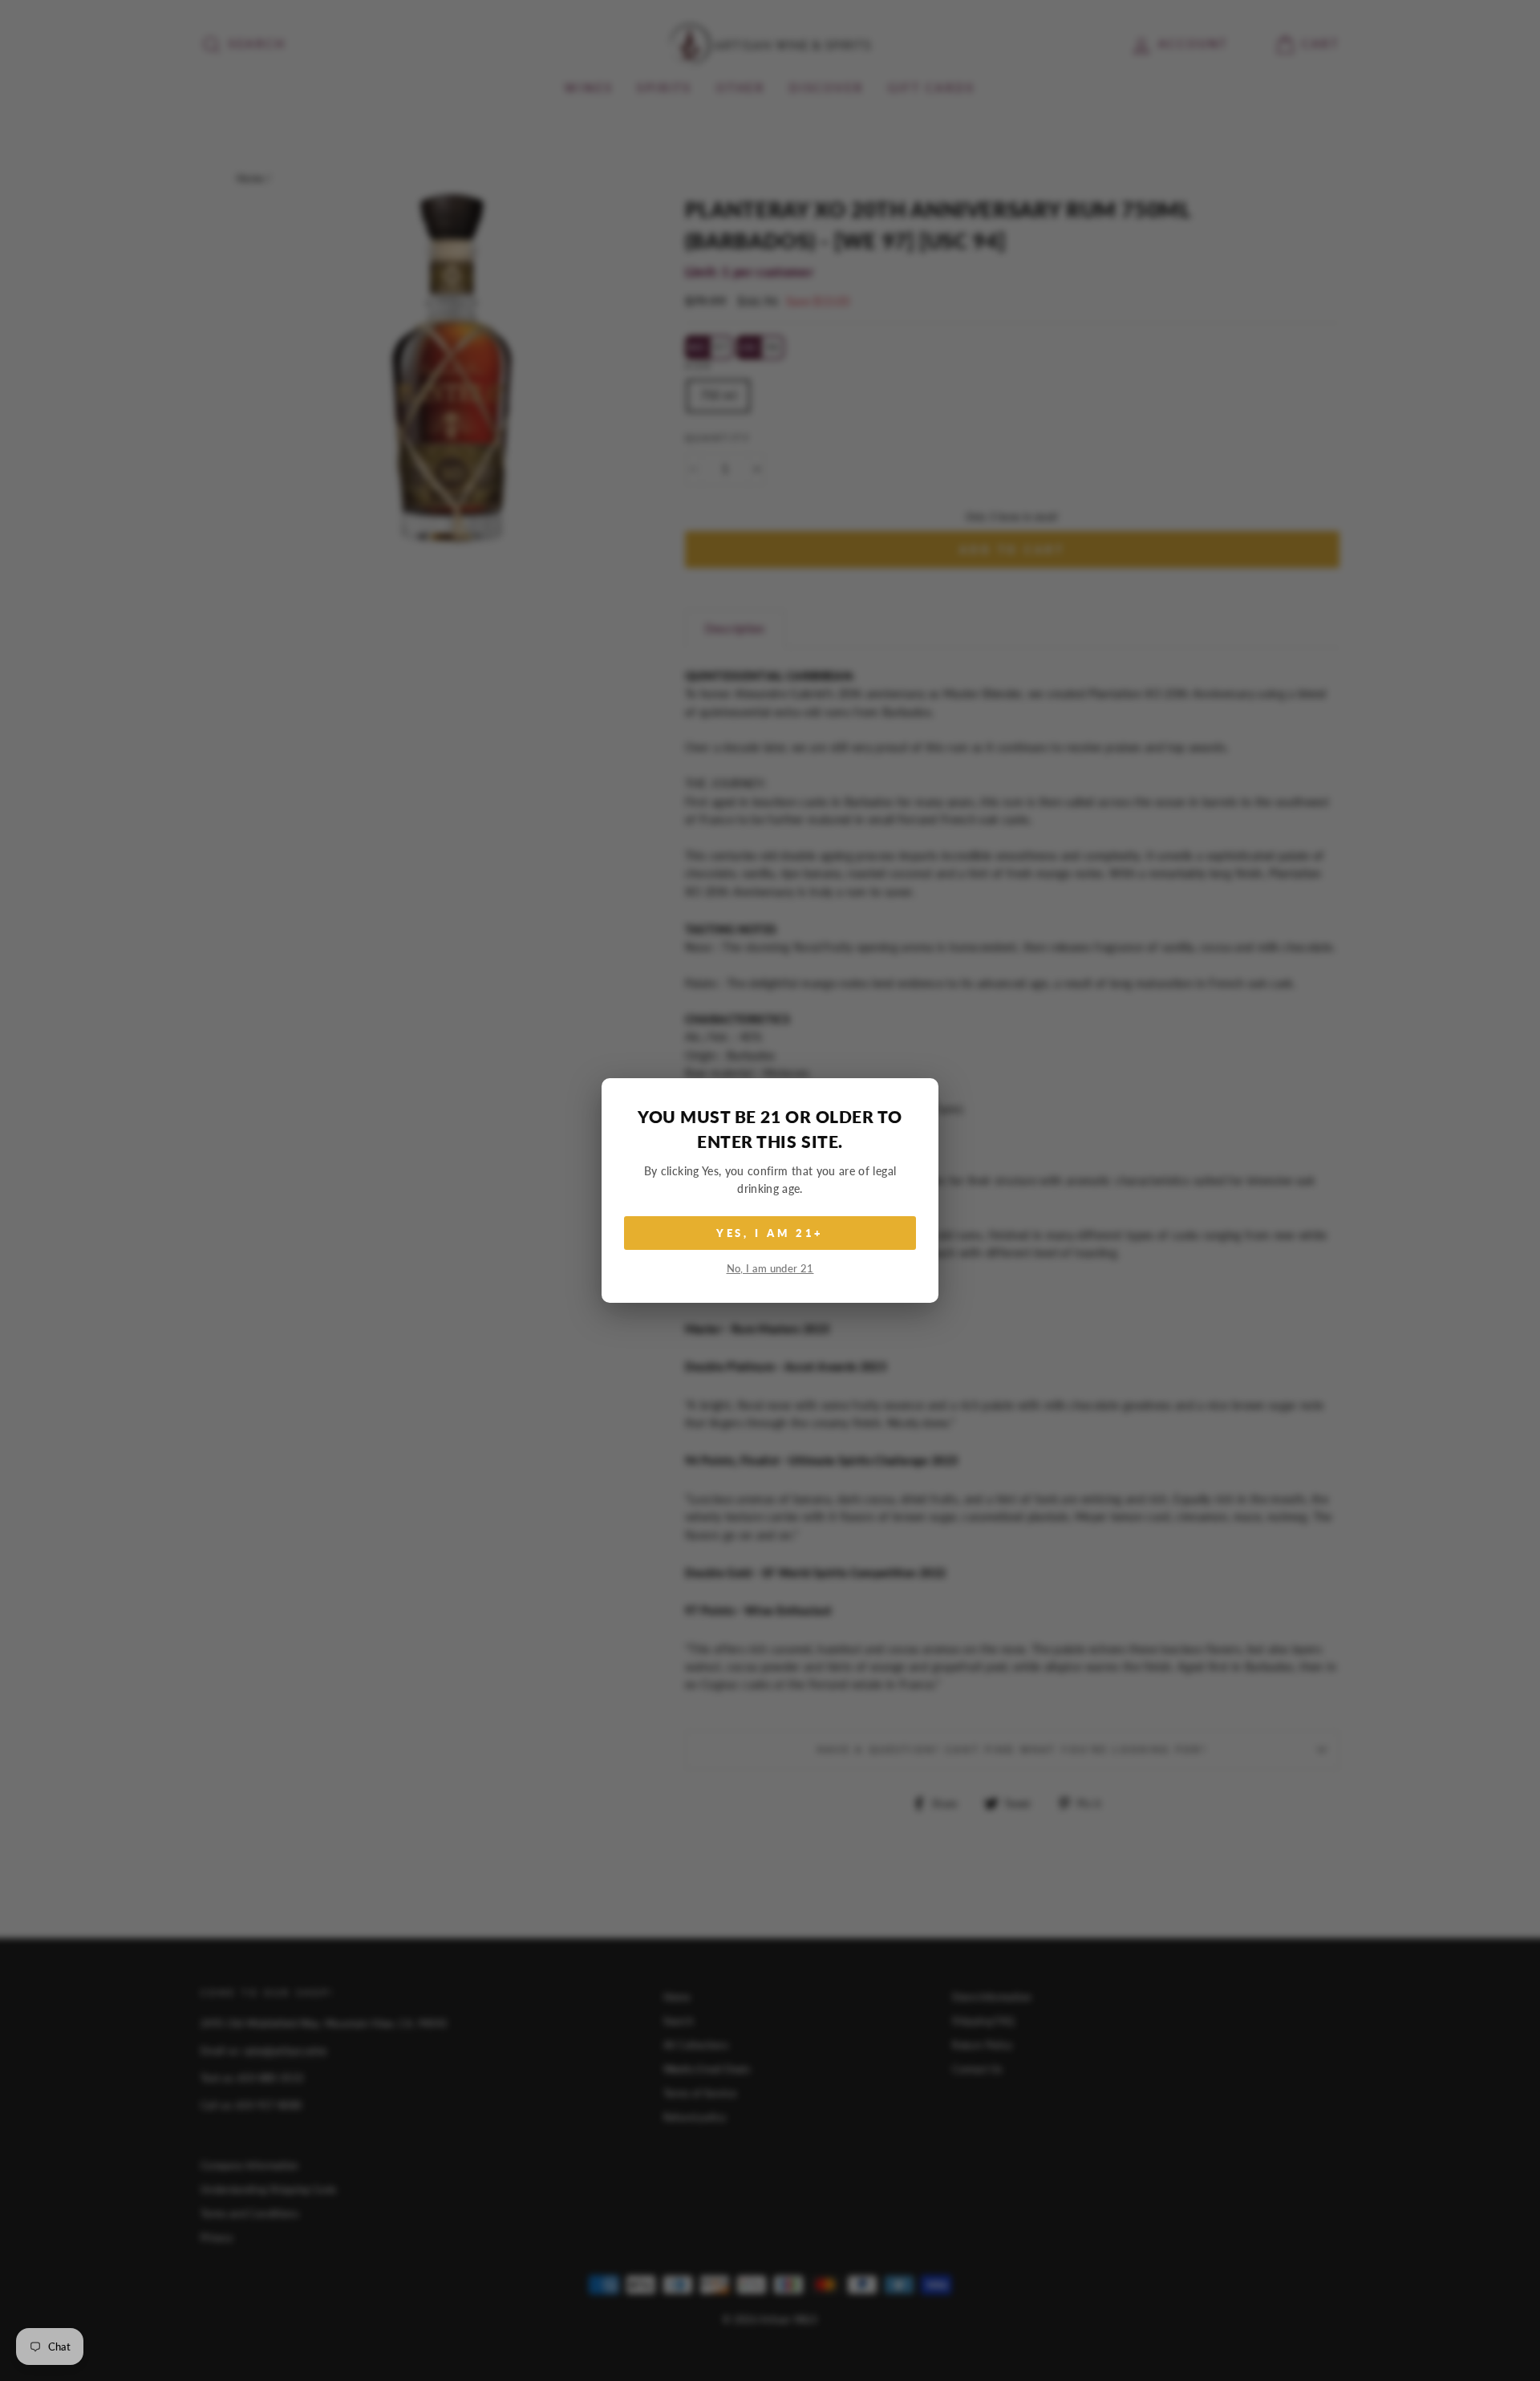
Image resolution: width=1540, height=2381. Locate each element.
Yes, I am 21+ (770, 1233)
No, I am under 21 (770, 1269)
